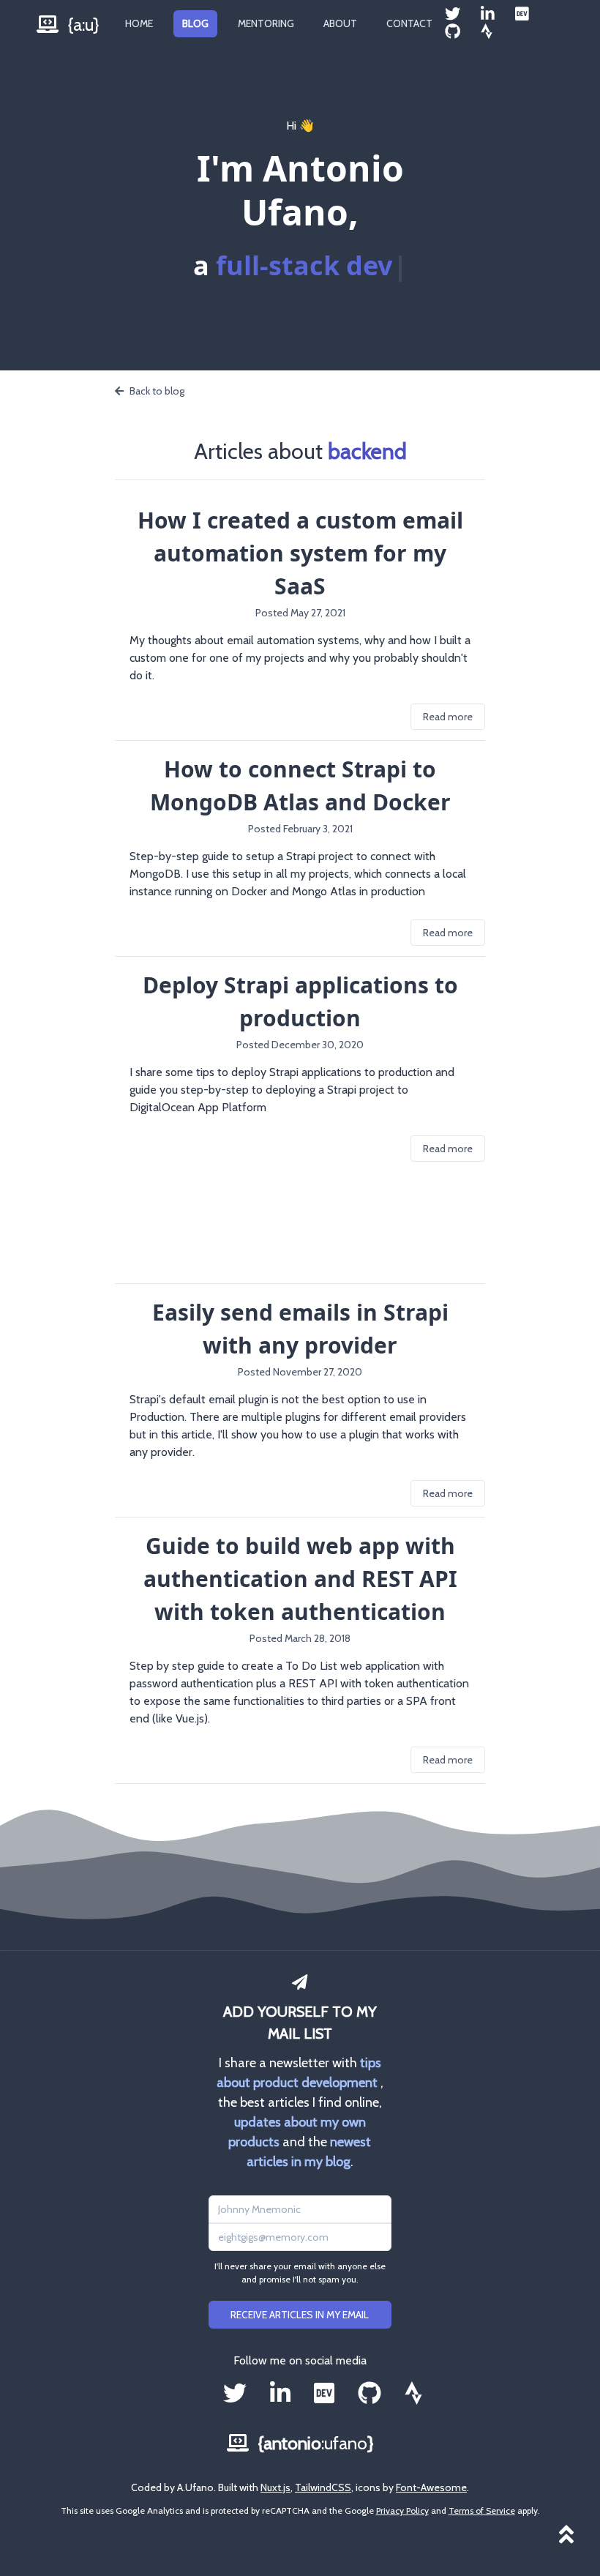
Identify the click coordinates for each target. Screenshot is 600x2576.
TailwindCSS (323, 2487)
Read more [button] (448, 717)
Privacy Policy (402, 2510)
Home (139, 23)
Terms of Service (482, 2510)
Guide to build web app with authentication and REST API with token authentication (300, 1579)
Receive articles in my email (300, 2315)
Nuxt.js (275, 2487)
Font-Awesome (431, 2487)
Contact (409, 23)
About (340, 23)
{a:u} (82, 25)
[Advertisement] (300, 1222)
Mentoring (266, 23)
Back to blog (157, 391)
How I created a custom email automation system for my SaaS (300, 553)
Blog (195, 23)
